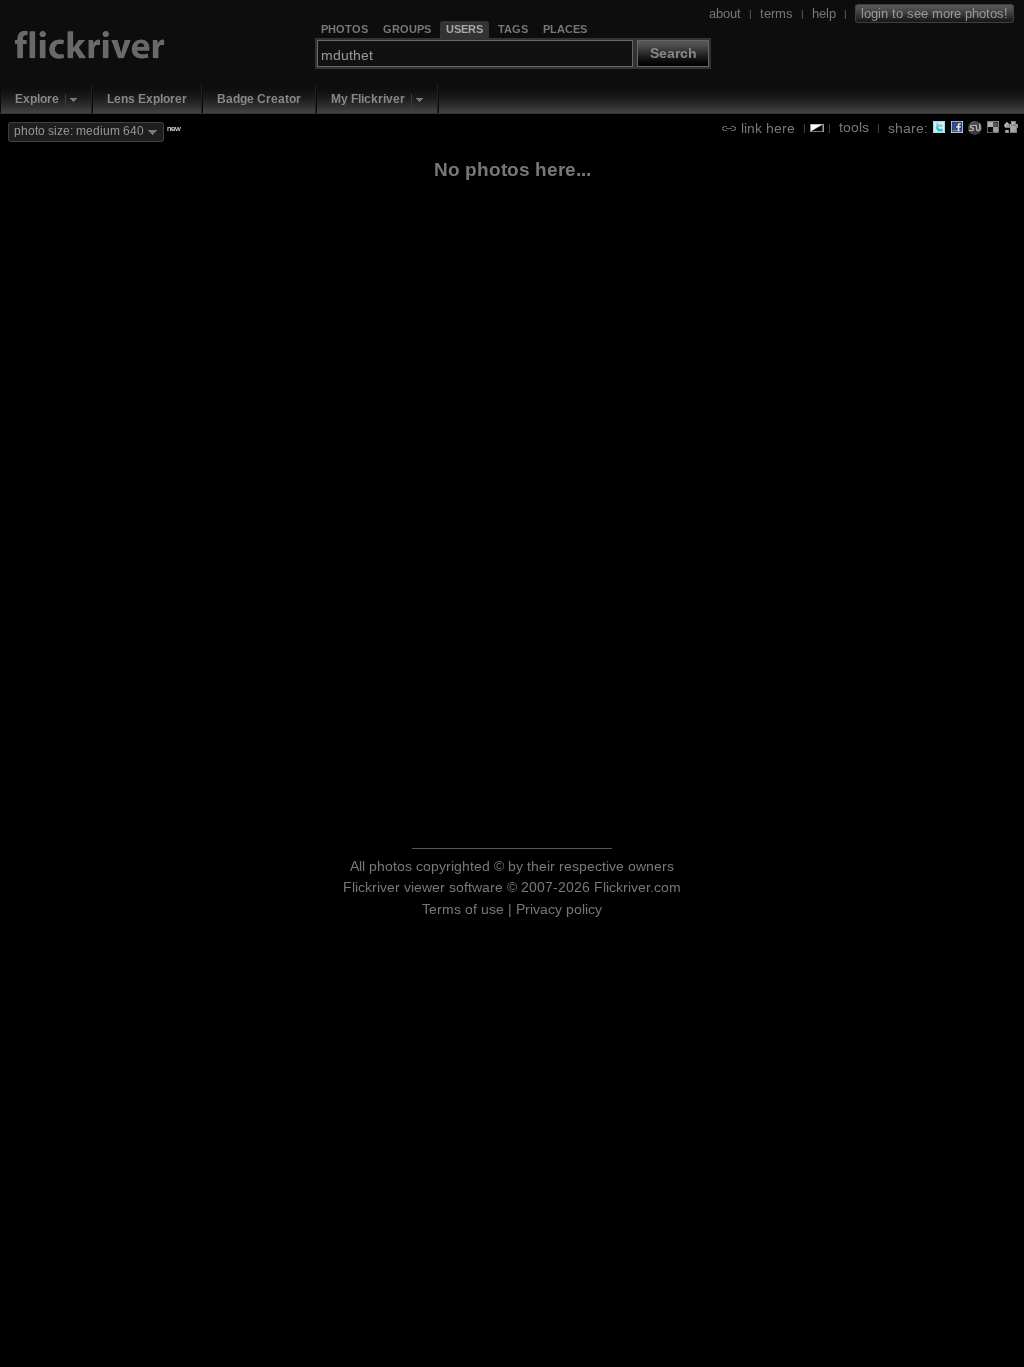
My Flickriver (368, 99)
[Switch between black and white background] (817, 128)
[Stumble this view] (975, 127)
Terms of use (463, 909)
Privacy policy (559, 909)
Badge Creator (259, 99)
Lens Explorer (147, 99)
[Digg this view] (1011, 127)
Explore (37, 99)
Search (673, 53)
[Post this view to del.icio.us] (993, 127)
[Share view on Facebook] (957, 127)
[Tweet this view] (939, 127)
